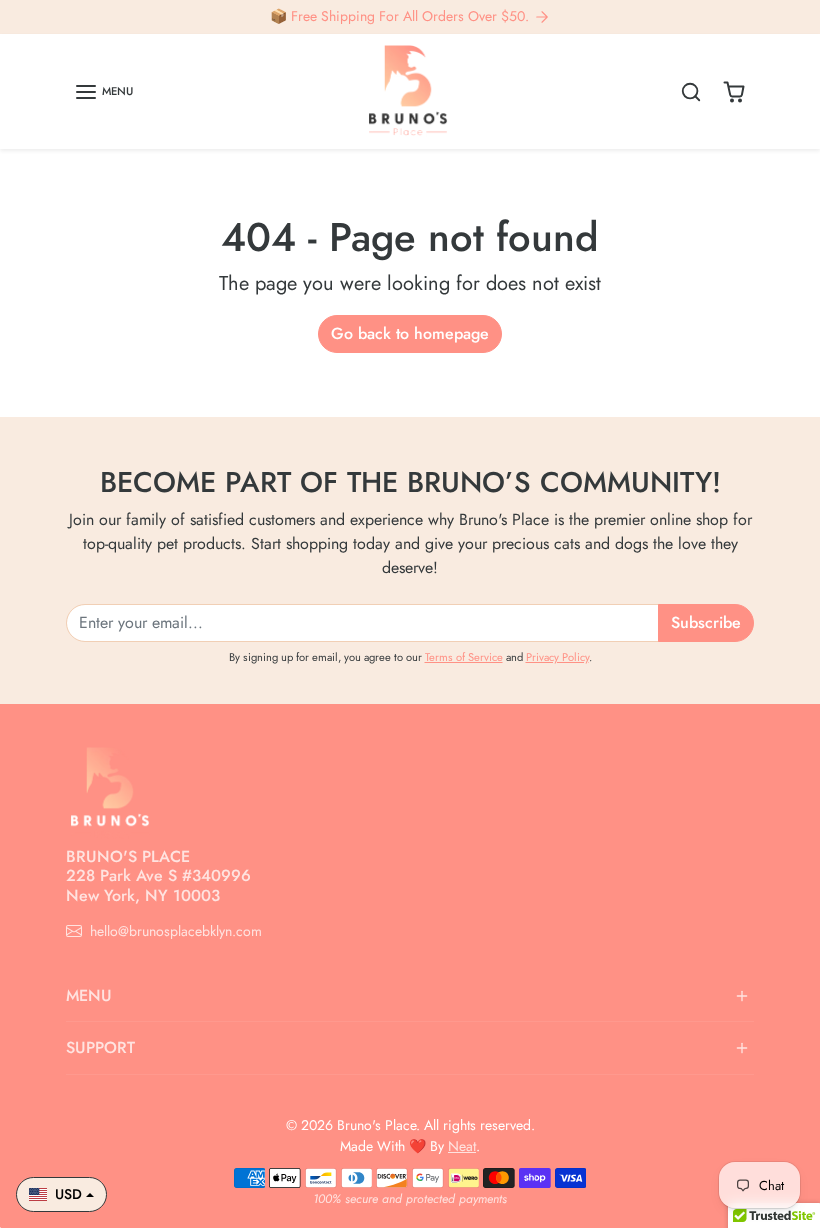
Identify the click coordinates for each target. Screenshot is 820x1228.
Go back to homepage (410, 333)
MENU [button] (89, 995)
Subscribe (706, 622)
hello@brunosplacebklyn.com (176, 931)
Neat (462, 1146)
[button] (103, 92)
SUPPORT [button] (100, 1047)
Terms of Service (464, 657)
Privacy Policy (557, 657)
